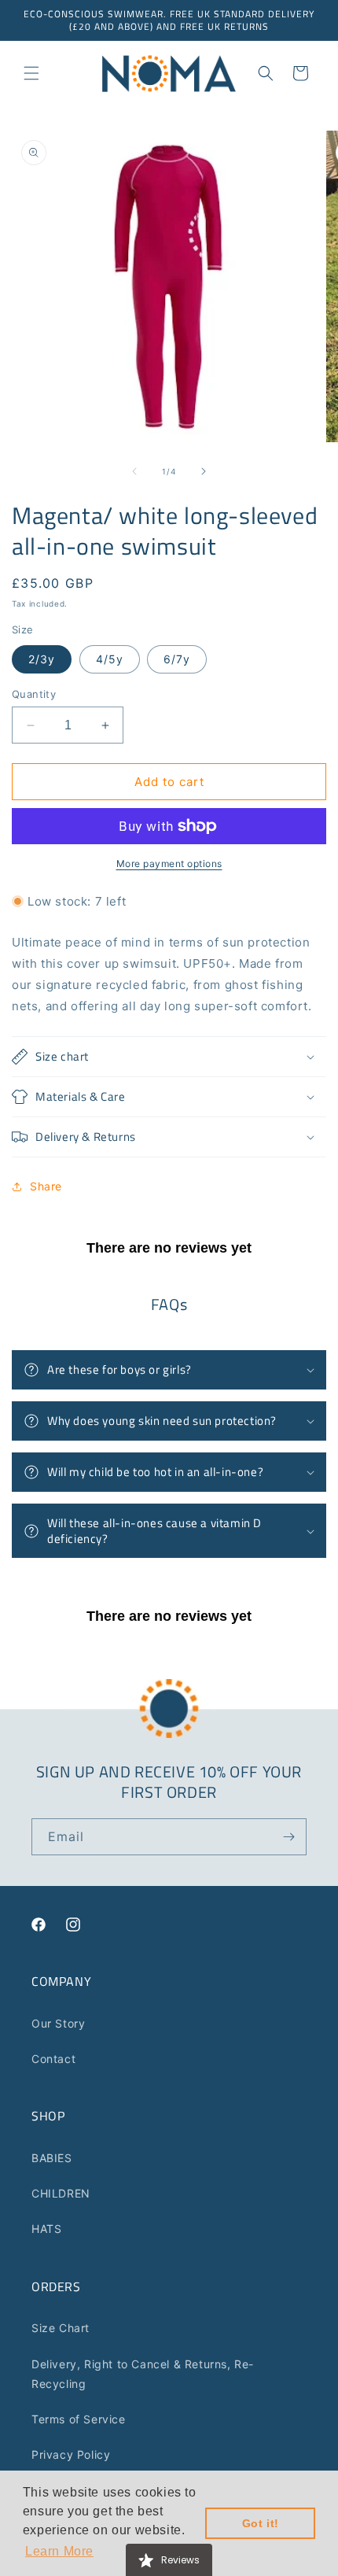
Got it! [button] (261, 2523)
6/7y (177, 659)
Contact (53, 2059)
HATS (46, 2229)
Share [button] (46, 1186)
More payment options (169, 864)
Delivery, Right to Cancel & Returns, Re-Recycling (143, 2374)
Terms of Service (79, 2419)
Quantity (34, 694)
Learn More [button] (59, 2551)
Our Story (58, 2023)
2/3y (42, 659)
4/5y (110, 659)
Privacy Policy (71, 2454)
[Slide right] (204, 471)
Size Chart (61, 2328)
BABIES (52, 2158)
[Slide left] (134, 471)
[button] (31, 73)
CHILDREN (61, 2193)
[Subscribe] (288, 1837)
